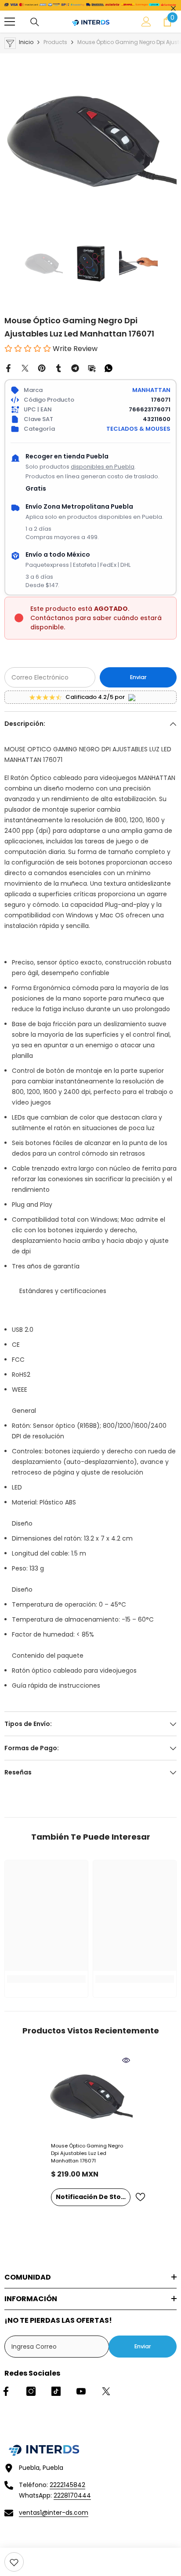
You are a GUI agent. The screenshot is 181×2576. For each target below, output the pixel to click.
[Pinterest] (42, 368)
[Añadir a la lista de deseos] (140, 2197)
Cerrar (173, 9)
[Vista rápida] (126, 2060)
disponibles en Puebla (103, 467)
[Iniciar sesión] (146, 22)
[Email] (92, 368)
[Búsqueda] (35, 22)
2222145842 (67, 2485)
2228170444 (72, 2495)
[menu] (10, 22)
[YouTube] (81, 2391)
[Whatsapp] (109, 368)
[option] (90, 140)
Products (55, 42)
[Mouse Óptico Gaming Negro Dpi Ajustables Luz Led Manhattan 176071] (91, 2096)
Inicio (26, 42)
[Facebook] (8, 368)
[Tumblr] (58, 368)
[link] (14, 2562)
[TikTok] (56, 2391)
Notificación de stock (92, 2197)
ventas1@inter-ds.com (54, 2513)
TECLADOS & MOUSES (138, 429)
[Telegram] (75, 368)
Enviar (138, 677)
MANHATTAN (151, 390)
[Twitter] (25, 368)
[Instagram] (31, 2391)
